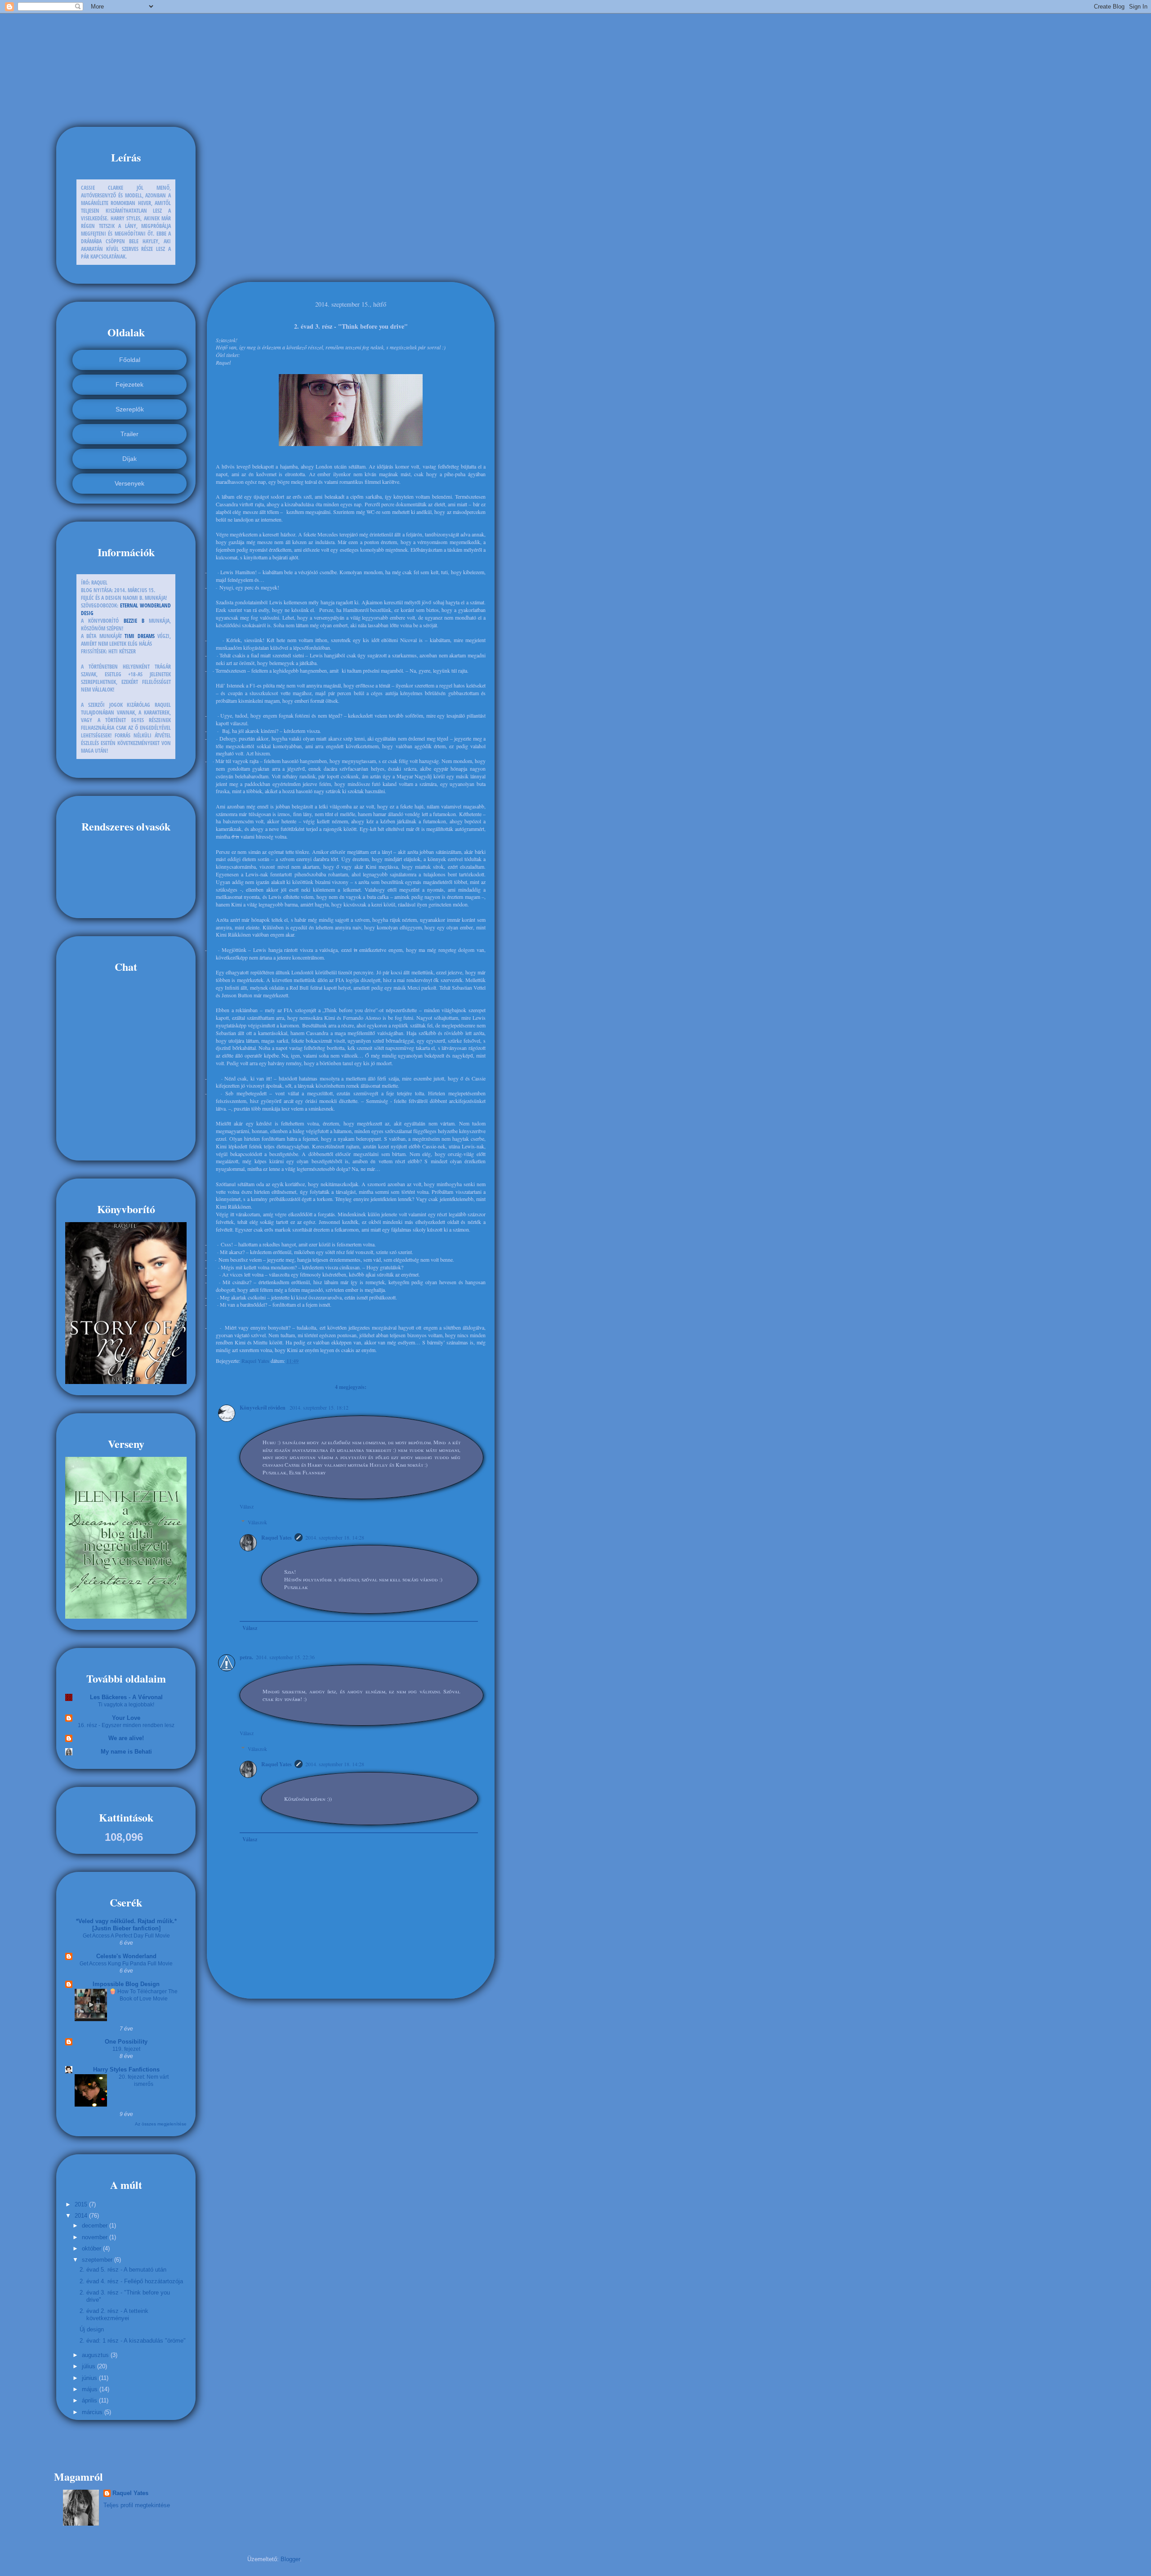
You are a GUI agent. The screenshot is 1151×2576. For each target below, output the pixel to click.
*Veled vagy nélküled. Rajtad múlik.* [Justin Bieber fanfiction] (126, 1925)
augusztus (96, 2355)
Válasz (247, 1506)
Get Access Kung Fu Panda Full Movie (126, 1964)
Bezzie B (134, 621)
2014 (82, 2216)
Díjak (129, 459)
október (92, 2248)
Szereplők (130, 409)
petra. (246, 1657)
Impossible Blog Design (126, 1984)
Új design (92, 2329)
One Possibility (126, 2042)
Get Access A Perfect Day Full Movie (126, 1936)
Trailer (129, 434)
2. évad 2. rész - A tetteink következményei (114, 2315)
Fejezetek (129, 384)
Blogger (290, 2559)
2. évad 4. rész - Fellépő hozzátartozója (131, 2281)
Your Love (126, 1718)
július (89, 2366)
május (91, 2389)
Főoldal (130, 360)
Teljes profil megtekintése (137, 2505)
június (90, 2378)
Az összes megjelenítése (161, 2124)
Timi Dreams (139, 636)
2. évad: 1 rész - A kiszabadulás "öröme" (133, 2341)
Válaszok (257, 1522)
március (93, 2412)
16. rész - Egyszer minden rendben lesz (126, 1725)
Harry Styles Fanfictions (126, 2069)
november (96, 2237)
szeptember (98, 2260)
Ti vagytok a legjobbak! (126, 1705)
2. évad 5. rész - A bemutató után (123, 2270)
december (96, 2226)
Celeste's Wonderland (126, 1956)
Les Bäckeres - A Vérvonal (126, 1697)
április (90, 2400)
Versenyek (129, 483)
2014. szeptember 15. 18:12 (319, 1407)
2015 (82, 2204)
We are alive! (126, 1738)
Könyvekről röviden (263, 1408)
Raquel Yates (256, 1361)
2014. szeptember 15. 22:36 (285, 1657)
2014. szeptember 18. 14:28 (335, 1537)
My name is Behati (126, 1752)
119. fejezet (126, 2049)
